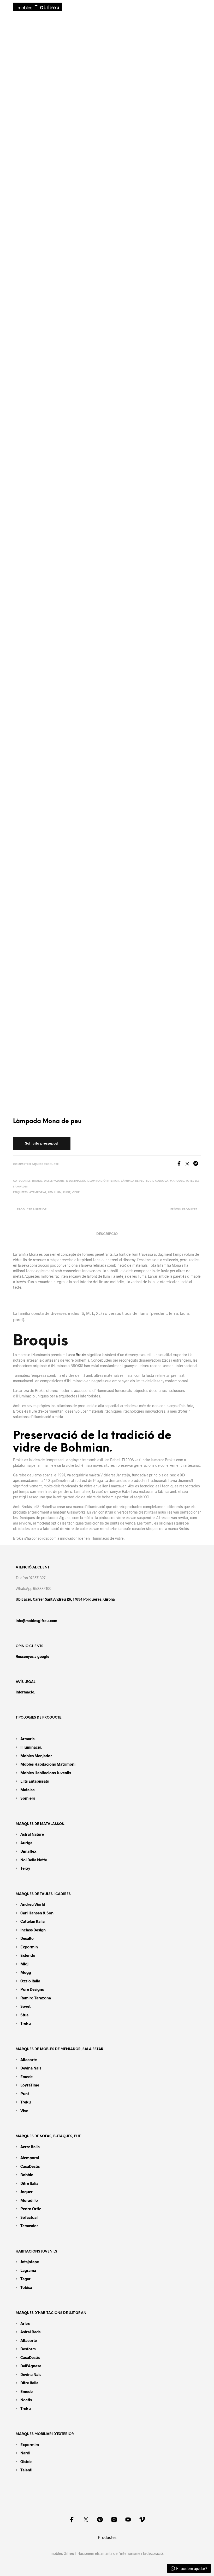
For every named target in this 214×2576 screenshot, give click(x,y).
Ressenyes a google (32, 1656)
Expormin (29, 1947)
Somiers (28, 1798)
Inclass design (33, 1930)
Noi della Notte (34, 1860)
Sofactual (29, 2217)
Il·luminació (76, 1181)
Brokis (37, 1181)
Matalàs (27, 1790)
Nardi (25, 2453)
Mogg (26, 1972)
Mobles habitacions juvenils (46, 1773)
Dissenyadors (54, 1181)
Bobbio (27, 2175)
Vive (24, 2111)
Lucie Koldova (157, 1181)
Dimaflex (28, 1851)
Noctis (26, 2400)
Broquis (41, 1341)
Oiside (26, 2461)
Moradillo (29, 2200)
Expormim (30, 2444)
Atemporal (38, 1193)
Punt (67, 1193)
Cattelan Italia (32, 1921)
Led (50, 1193)
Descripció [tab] (107, 1234)
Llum (58, 1193)
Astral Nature (32, 1834)
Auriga (26, 1843)
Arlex (25, 2323)
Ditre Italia (29, 2183)
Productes (107, 2537)
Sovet (25, 2006)
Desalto (27, 1938)
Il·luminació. (31, 1747)
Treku (26, 2023)
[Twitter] (189, 1164)
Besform (28, 2349)
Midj (24, 1964)
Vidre (76, 1193)
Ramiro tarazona (36, 1998)
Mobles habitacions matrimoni (48, 1764)
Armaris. (28, 1739)
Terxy (25, 1868)
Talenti (26, 2470)
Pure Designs (32, 1989)
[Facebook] (181, 1164)
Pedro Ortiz (31, 2209)
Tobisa (26, 2287)
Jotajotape (30, 2262)
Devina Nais (31, 2068)
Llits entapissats (35, 1781)
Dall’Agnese (31, 2366)
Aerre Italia (30, 2147)
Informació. (25, 1692)
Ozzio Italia (30, 1981)
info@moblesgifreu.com (36, 1621)
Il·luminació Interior (103, 1181)
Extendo (28, 1955)
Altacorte (29, 2060)
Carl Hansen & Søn (37, 1913)
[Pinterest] (197, 1164)
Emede (26, 2077)
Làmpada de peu (133, 1181)
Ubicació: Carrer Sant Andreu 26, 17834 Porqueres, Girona (65, 1599)
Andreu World (33, 1904)
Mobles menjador (36, 1756)
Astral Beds (30, 2332)
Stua (24, 2015)
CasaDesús (30, 2166)
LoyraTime (30, 2085)
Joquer (26, 2192)
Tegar (25, 2279)
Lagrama (28, 2270)
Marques (177, 1181)
